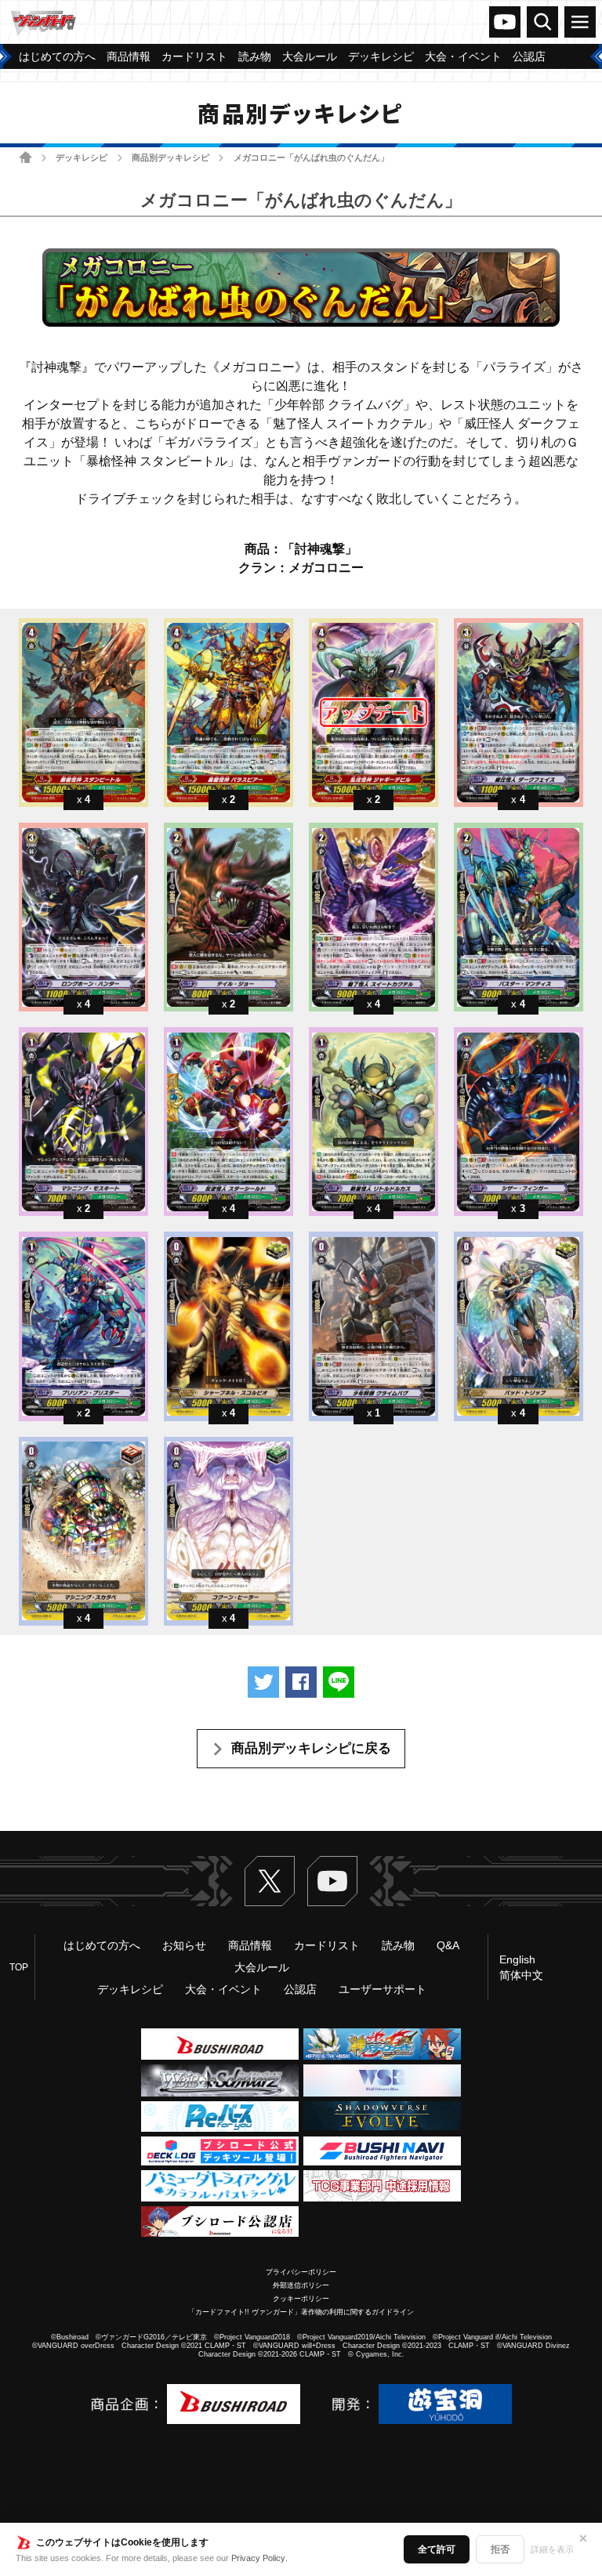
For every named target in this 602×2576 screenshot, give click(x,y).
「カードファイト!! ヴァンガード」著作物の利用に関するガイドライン (301, 2312)
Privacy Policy (258, 2558)
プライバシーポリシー (301, 2272)
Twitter (270, 1881)
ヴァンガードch (505, 22)
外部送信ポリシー (301, 2285)
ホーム (25, 157)
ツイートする (263, 1682)
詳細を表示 (552, 2549)
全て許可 (437, 2549)
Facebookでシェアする (301, 1682)
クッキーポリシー (301, 2299)
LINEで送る (339, 1682)
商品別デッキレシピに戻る (311, 1748)
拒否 (500, 2549)
